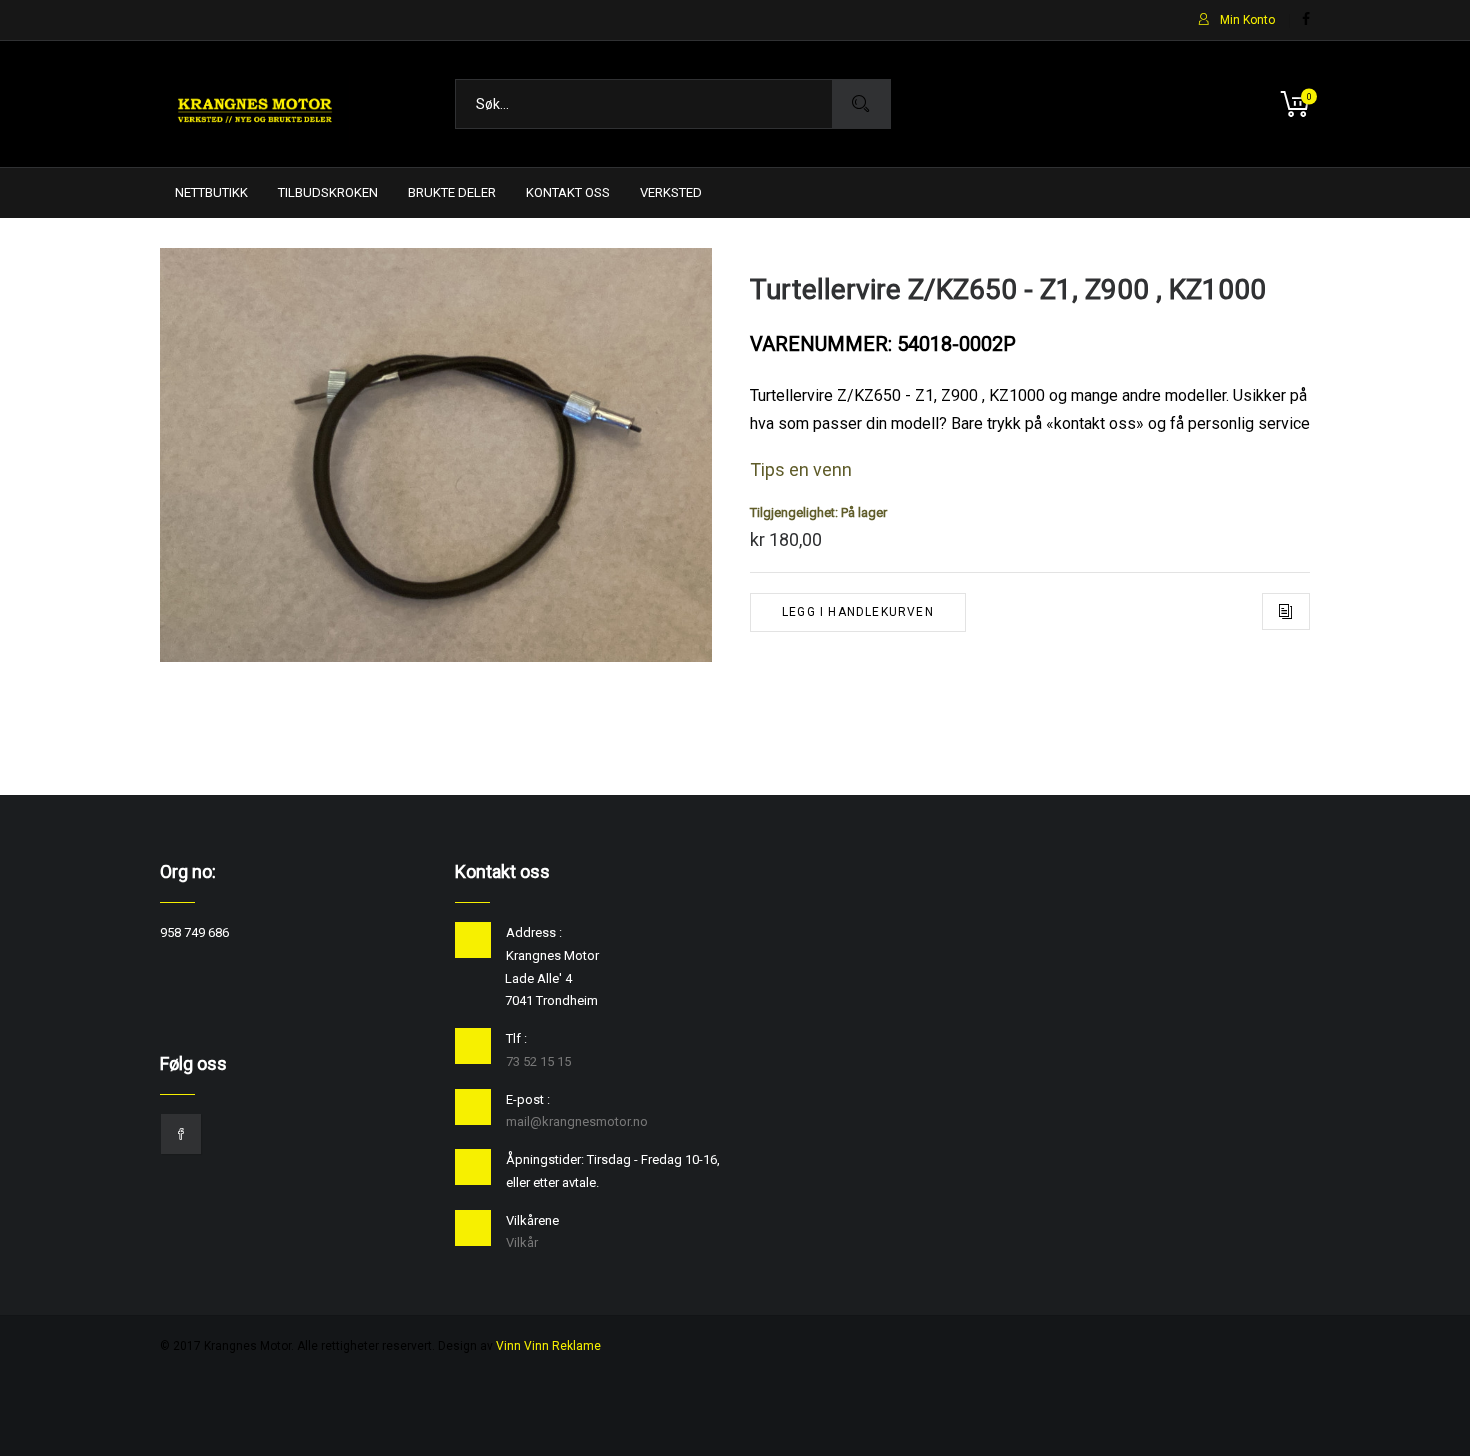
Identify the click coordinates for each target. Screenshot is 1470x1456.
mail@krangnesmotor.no (577, 1121)
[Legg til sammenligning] (1286, 611)
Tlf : (516, 1038)
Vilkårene (532, 1220)
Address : (534, 932)
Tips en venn (801, 469)
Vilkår (522, 1242)
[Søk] (861, 104)
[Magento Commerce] (255, 104)
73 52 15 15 (538, 1061)
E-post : (528, 1099)
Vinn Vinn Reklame (548, 1346)
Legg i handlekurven (858, 612)
